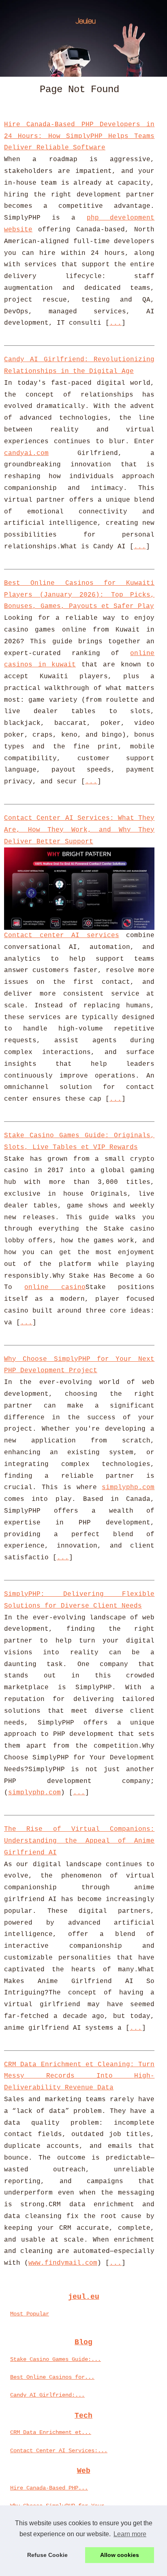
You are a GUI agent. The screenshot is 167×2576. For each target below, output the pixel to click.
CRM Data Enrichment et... (51, 2432)
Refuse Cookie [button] (47, 2555)
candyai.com (26, 453)
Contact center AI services (62, 936)
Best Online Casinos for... (52, 2377)
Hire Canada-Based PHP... (49, 2488)
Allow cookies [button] (120, 2555)
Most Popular (30, 2314)
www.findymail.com (63, 2263)
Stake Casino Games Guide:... (56, 2359)
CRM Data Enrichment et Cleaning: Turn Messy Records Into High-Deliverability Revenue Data (79, 2076)
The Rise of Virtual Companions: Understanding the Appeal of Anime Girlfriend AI (79, 1841)
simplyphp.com (128, 1487)
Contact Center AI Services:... (59, 2451)
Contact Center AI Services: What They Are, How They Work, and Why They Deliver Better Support (79, 830)
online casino (55, 1287)
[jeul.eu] (83, 38)
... (116, 323)
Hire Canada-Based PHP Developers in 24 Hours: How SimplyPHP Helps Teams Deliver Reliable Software (79, 136)
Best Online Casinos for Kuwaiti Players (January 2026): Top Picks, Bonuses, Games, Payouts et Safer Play (79, 595)
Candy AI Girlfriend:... (47, 2395)
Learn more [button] (130, 2534)
